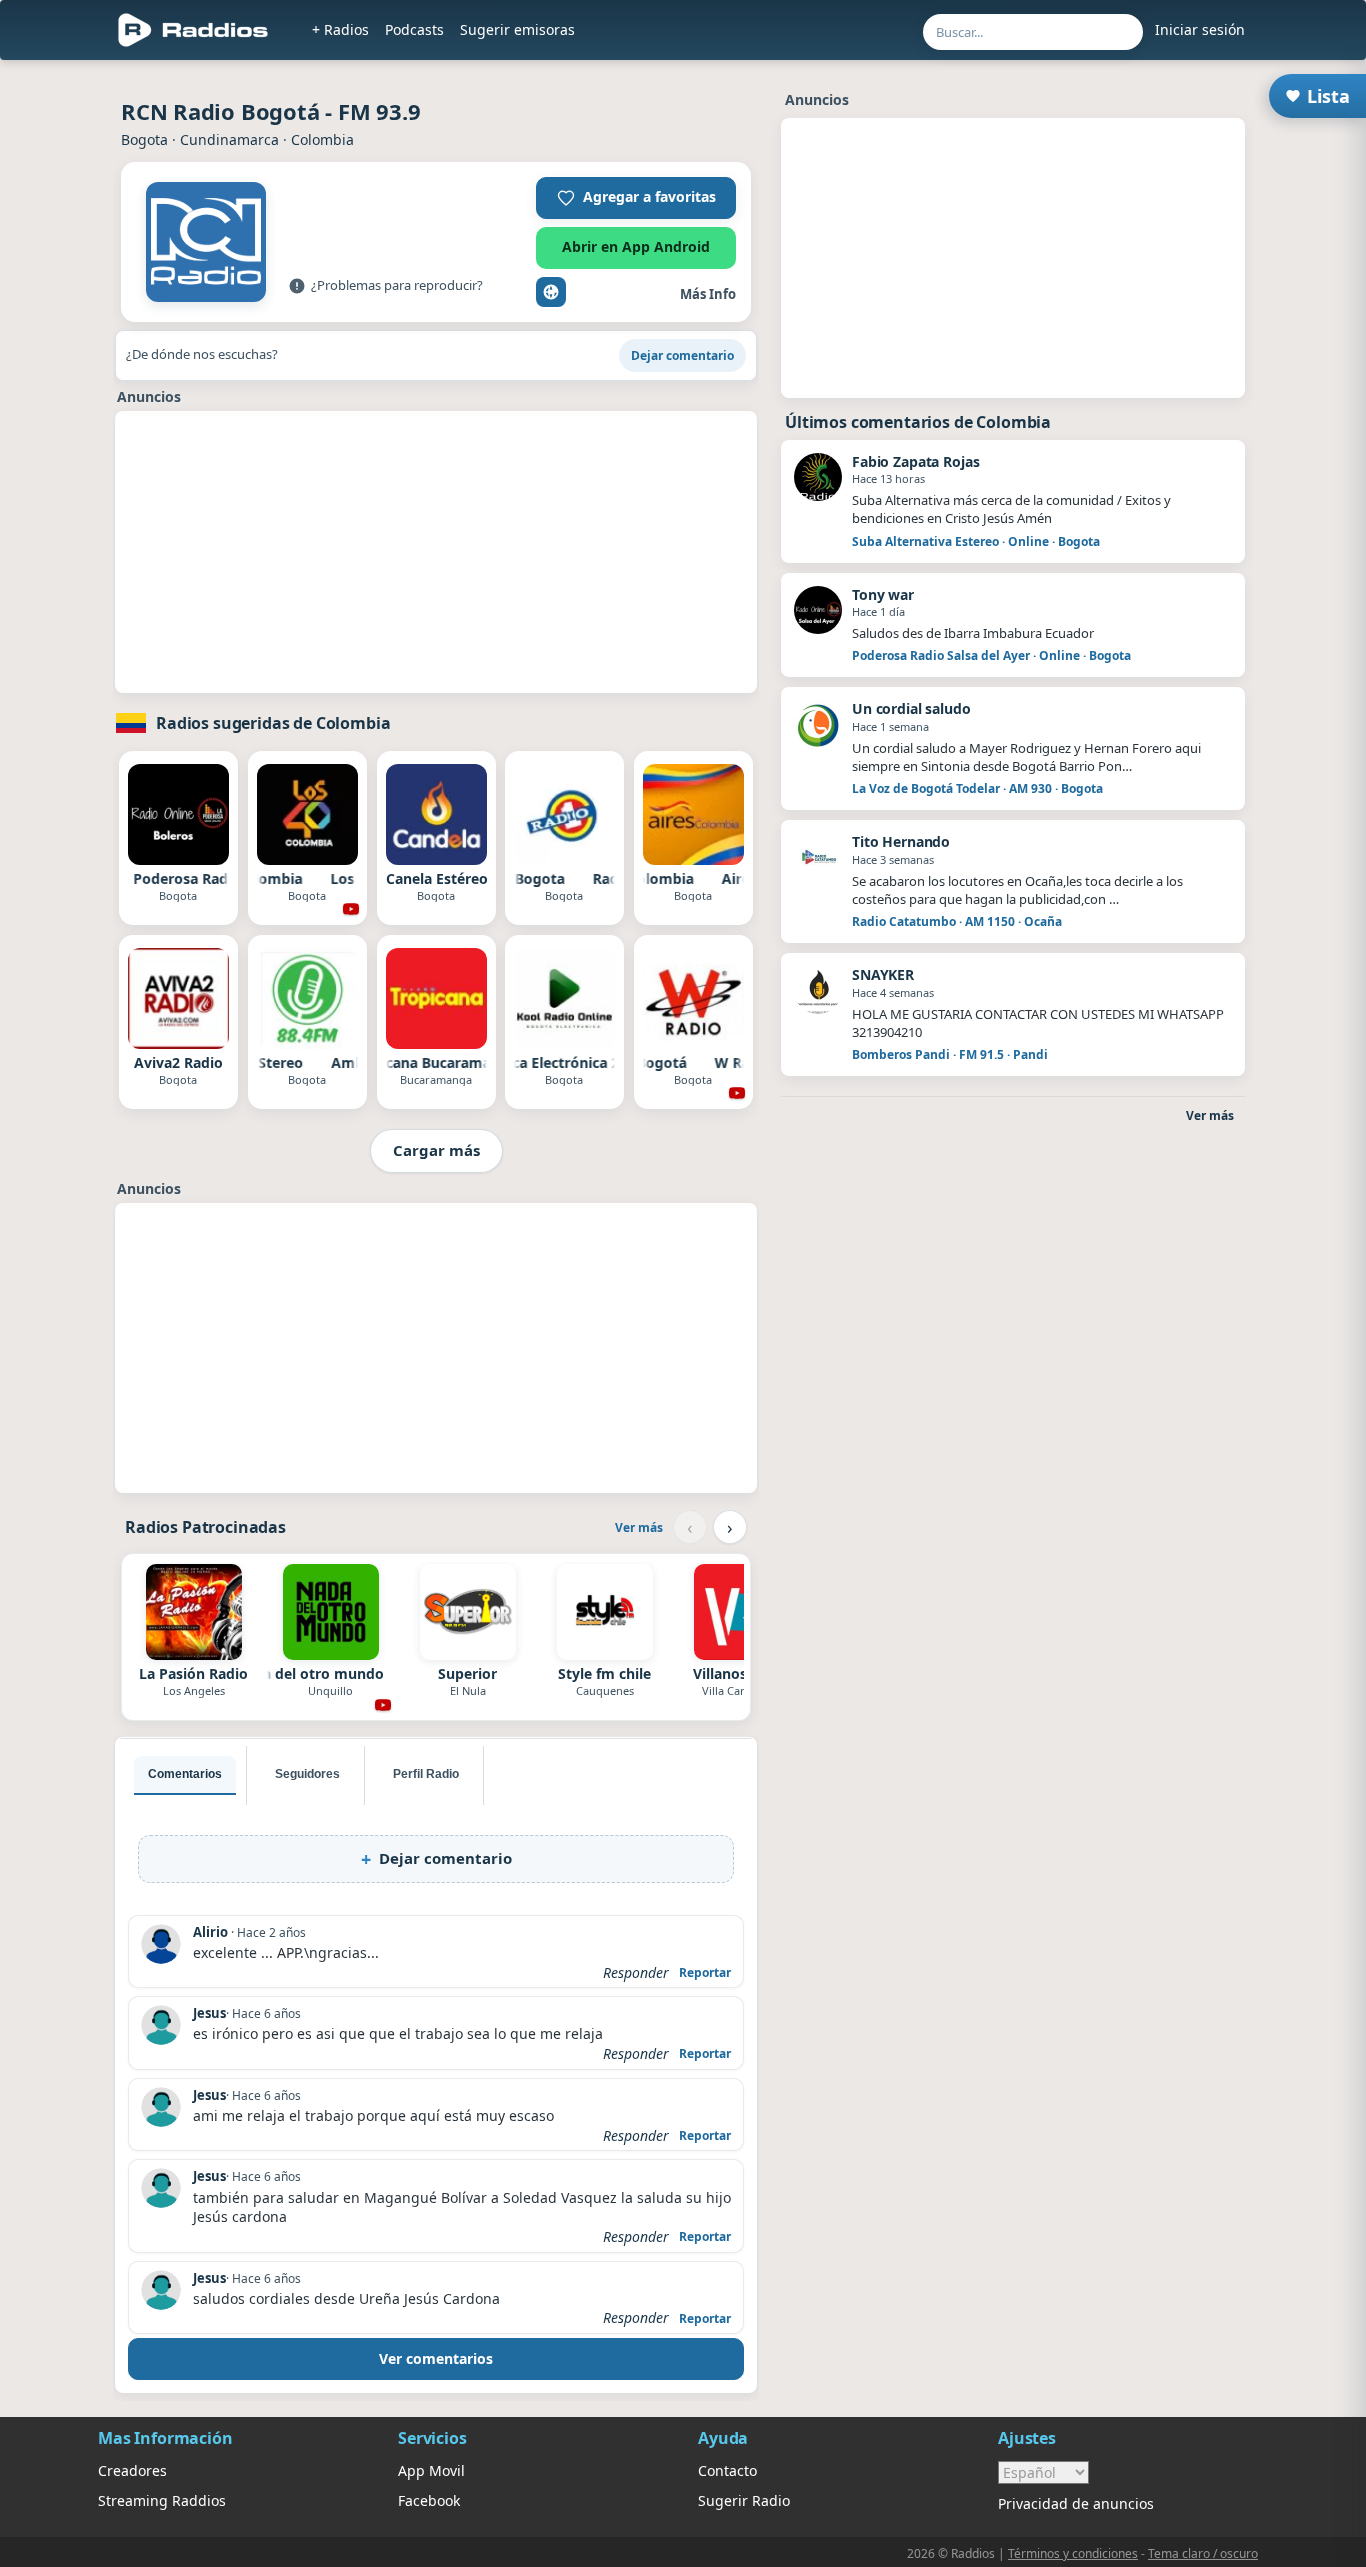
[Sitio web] (551, 292)
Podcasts (414, 29)
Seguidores (307, 1774)
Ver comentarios (436, 2358)
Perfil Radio (426, 1774)
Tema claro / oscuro (1203, 2553)
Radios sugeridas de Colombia (273, 723)
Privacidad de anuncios (1076, 2503)
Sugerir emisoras (517, 29)
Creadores (132, 2470)
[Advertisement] (436, 552)
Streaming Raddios (162, 2500)
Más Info (708, 294)
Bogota (144, 139)
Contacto (727, 2470)
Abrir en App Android (636, 246)
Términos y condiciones (1073, 2553)
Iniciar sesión (1200, 29)
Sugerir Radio (744, 2500)
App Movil (431, 2470)
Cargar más (436, 1150)
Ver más (639, 1527)
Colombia (322, 139)
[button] (636, 198)
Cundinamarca (229, 139)
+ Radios (340, 29)
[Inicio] (193, 30)
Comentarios (185, 1774)
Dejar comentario (682, 355)
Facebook (429, 2500)
